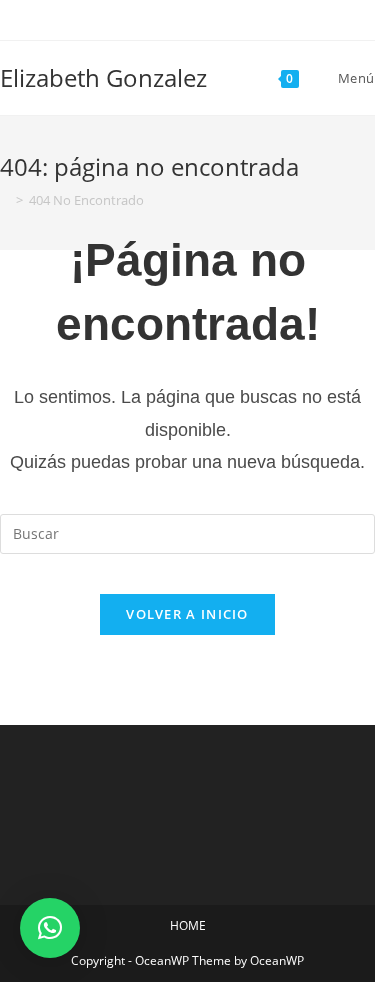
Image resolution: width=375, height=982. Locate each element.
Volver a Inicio (187, 614)
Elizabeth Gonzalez (103, 77)
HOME (188, 925)
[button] (50, 928)
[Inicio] (5, 200)
